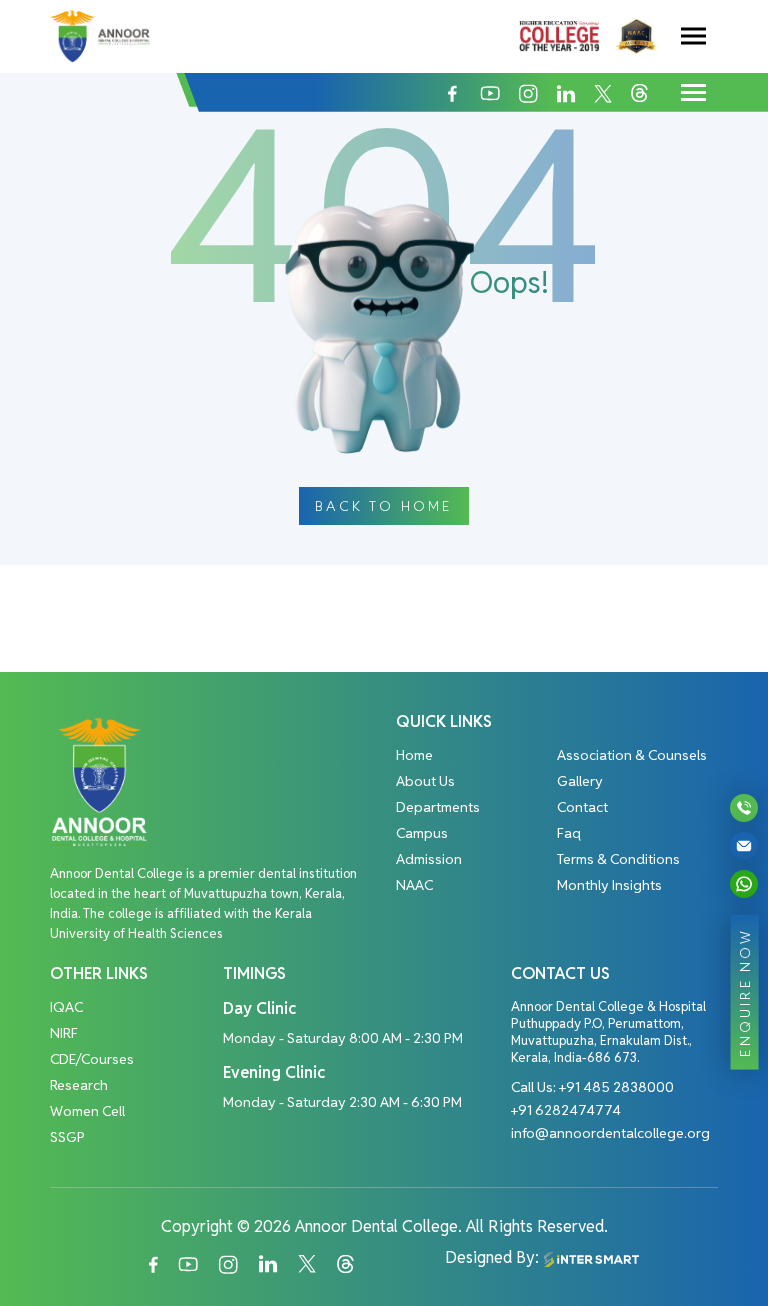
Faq (569, 833)
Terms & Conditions (618, 859)
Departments (438, 807)
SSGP (67, 1137)
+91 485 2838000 (616, 1087)
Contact (582, 807)
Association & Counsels (632, 755)
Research (79, 1085)
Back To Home (383, 506)
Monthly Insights (609, 885)
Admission (429, 859)
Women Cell (87, 1111)
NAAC (414, 885)
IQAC (66, 1007)
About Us (425, 781)
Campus (422, 833)
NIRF (64, 1033)
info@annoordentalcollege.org (610, 1133)
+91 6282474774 (566, 1110)
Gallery (580, 781)
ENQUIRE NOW (745, 991)
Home (414, 755)
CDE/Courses (92, 1059)
